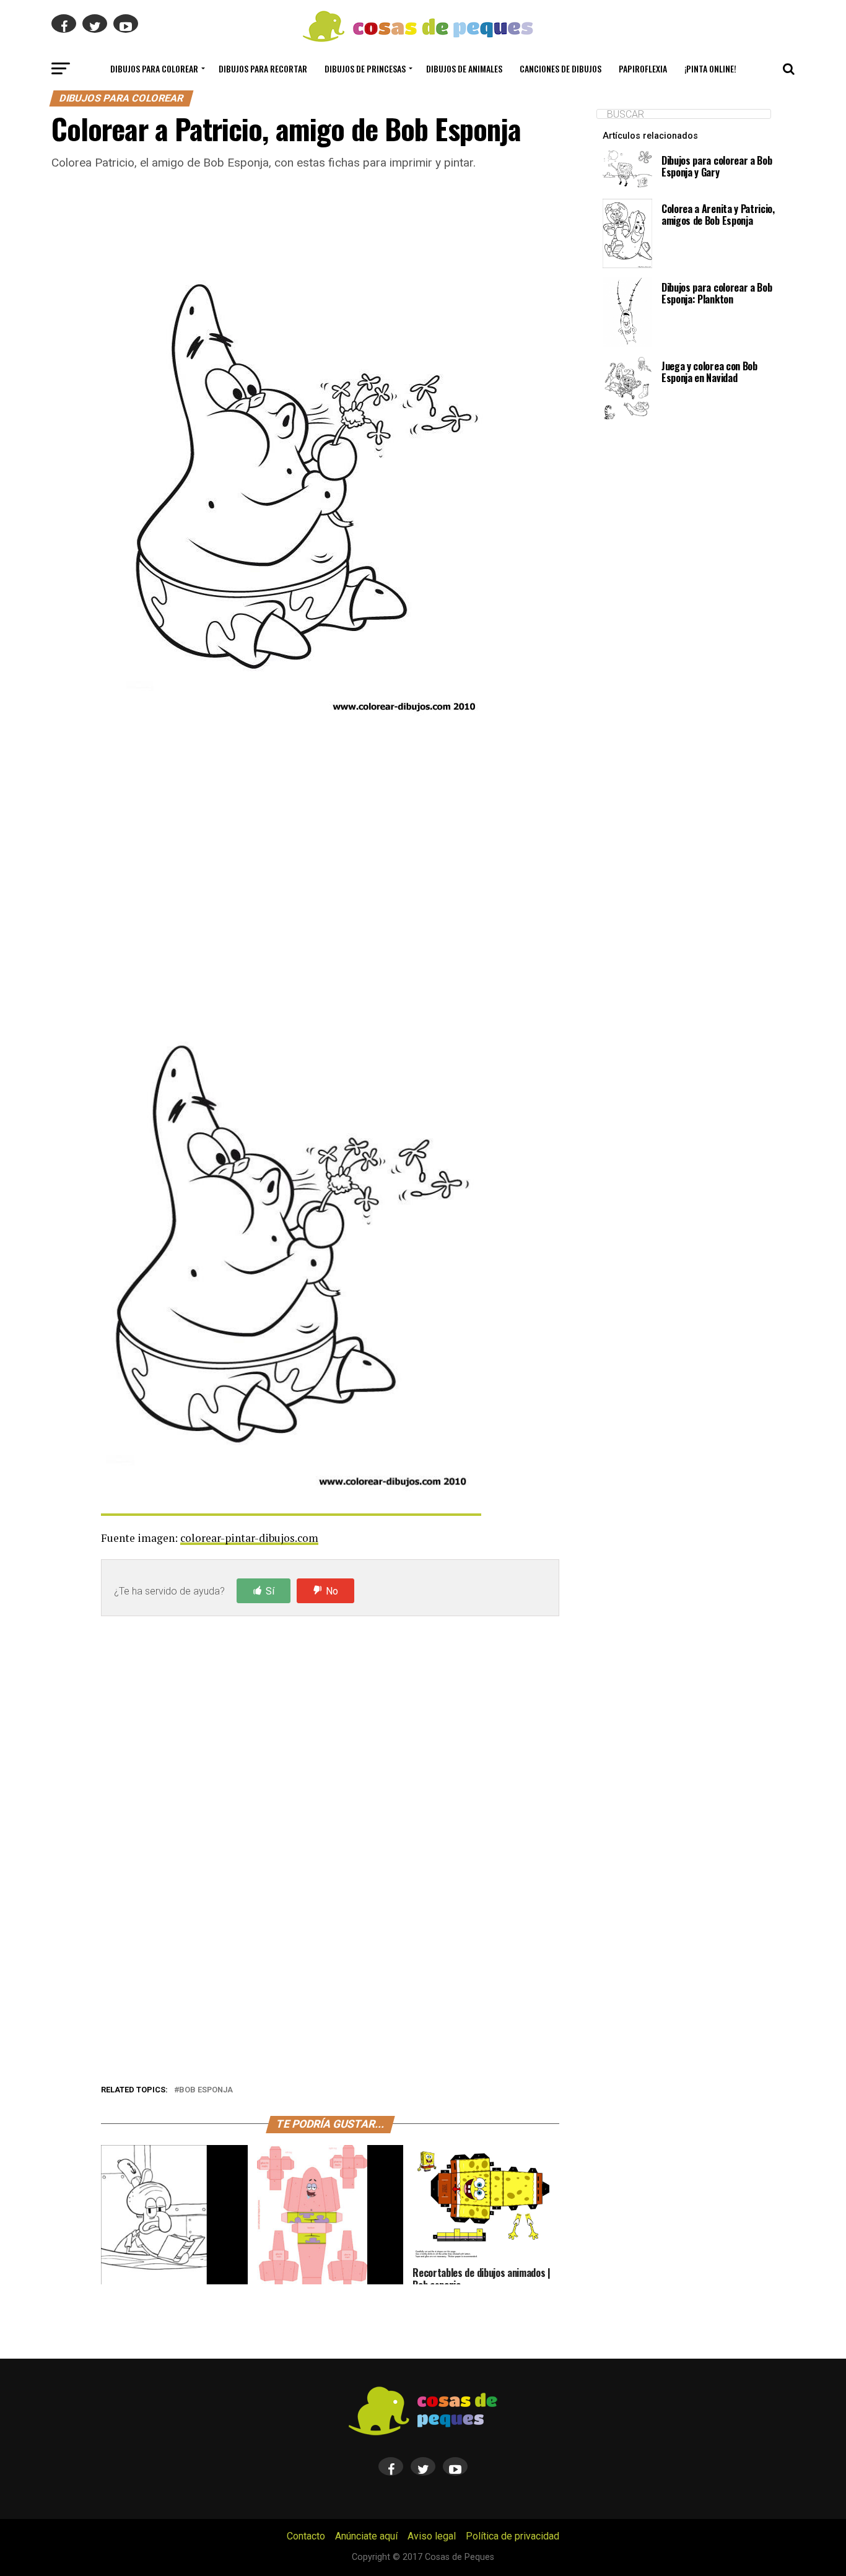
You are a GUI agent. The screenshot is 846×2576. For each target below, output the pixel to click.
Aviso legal (432, 2536)
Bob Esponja (206, 2090)
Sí (270, 1591)
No (332, 1591)
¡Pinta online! (710, 68)
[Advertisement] (330, 859)
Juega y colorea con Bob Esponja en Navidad (709, 372)
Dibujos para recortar (263, 68)
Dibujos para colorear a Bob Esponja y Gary (717, 166)
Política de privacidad (512, 2536)
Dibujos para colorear (154, 68)
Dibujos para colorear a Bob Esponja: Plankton (717, 293)
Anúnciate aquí (366, 2536)
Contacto (306, 2536)
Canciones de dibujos (560, 68)
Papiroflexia (643, 68)
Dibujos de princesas (365, 68)
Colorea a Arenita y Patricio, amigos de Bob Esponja (718, 215)
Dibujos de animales (464, 68)
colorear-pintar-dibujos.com (249, 1538)
